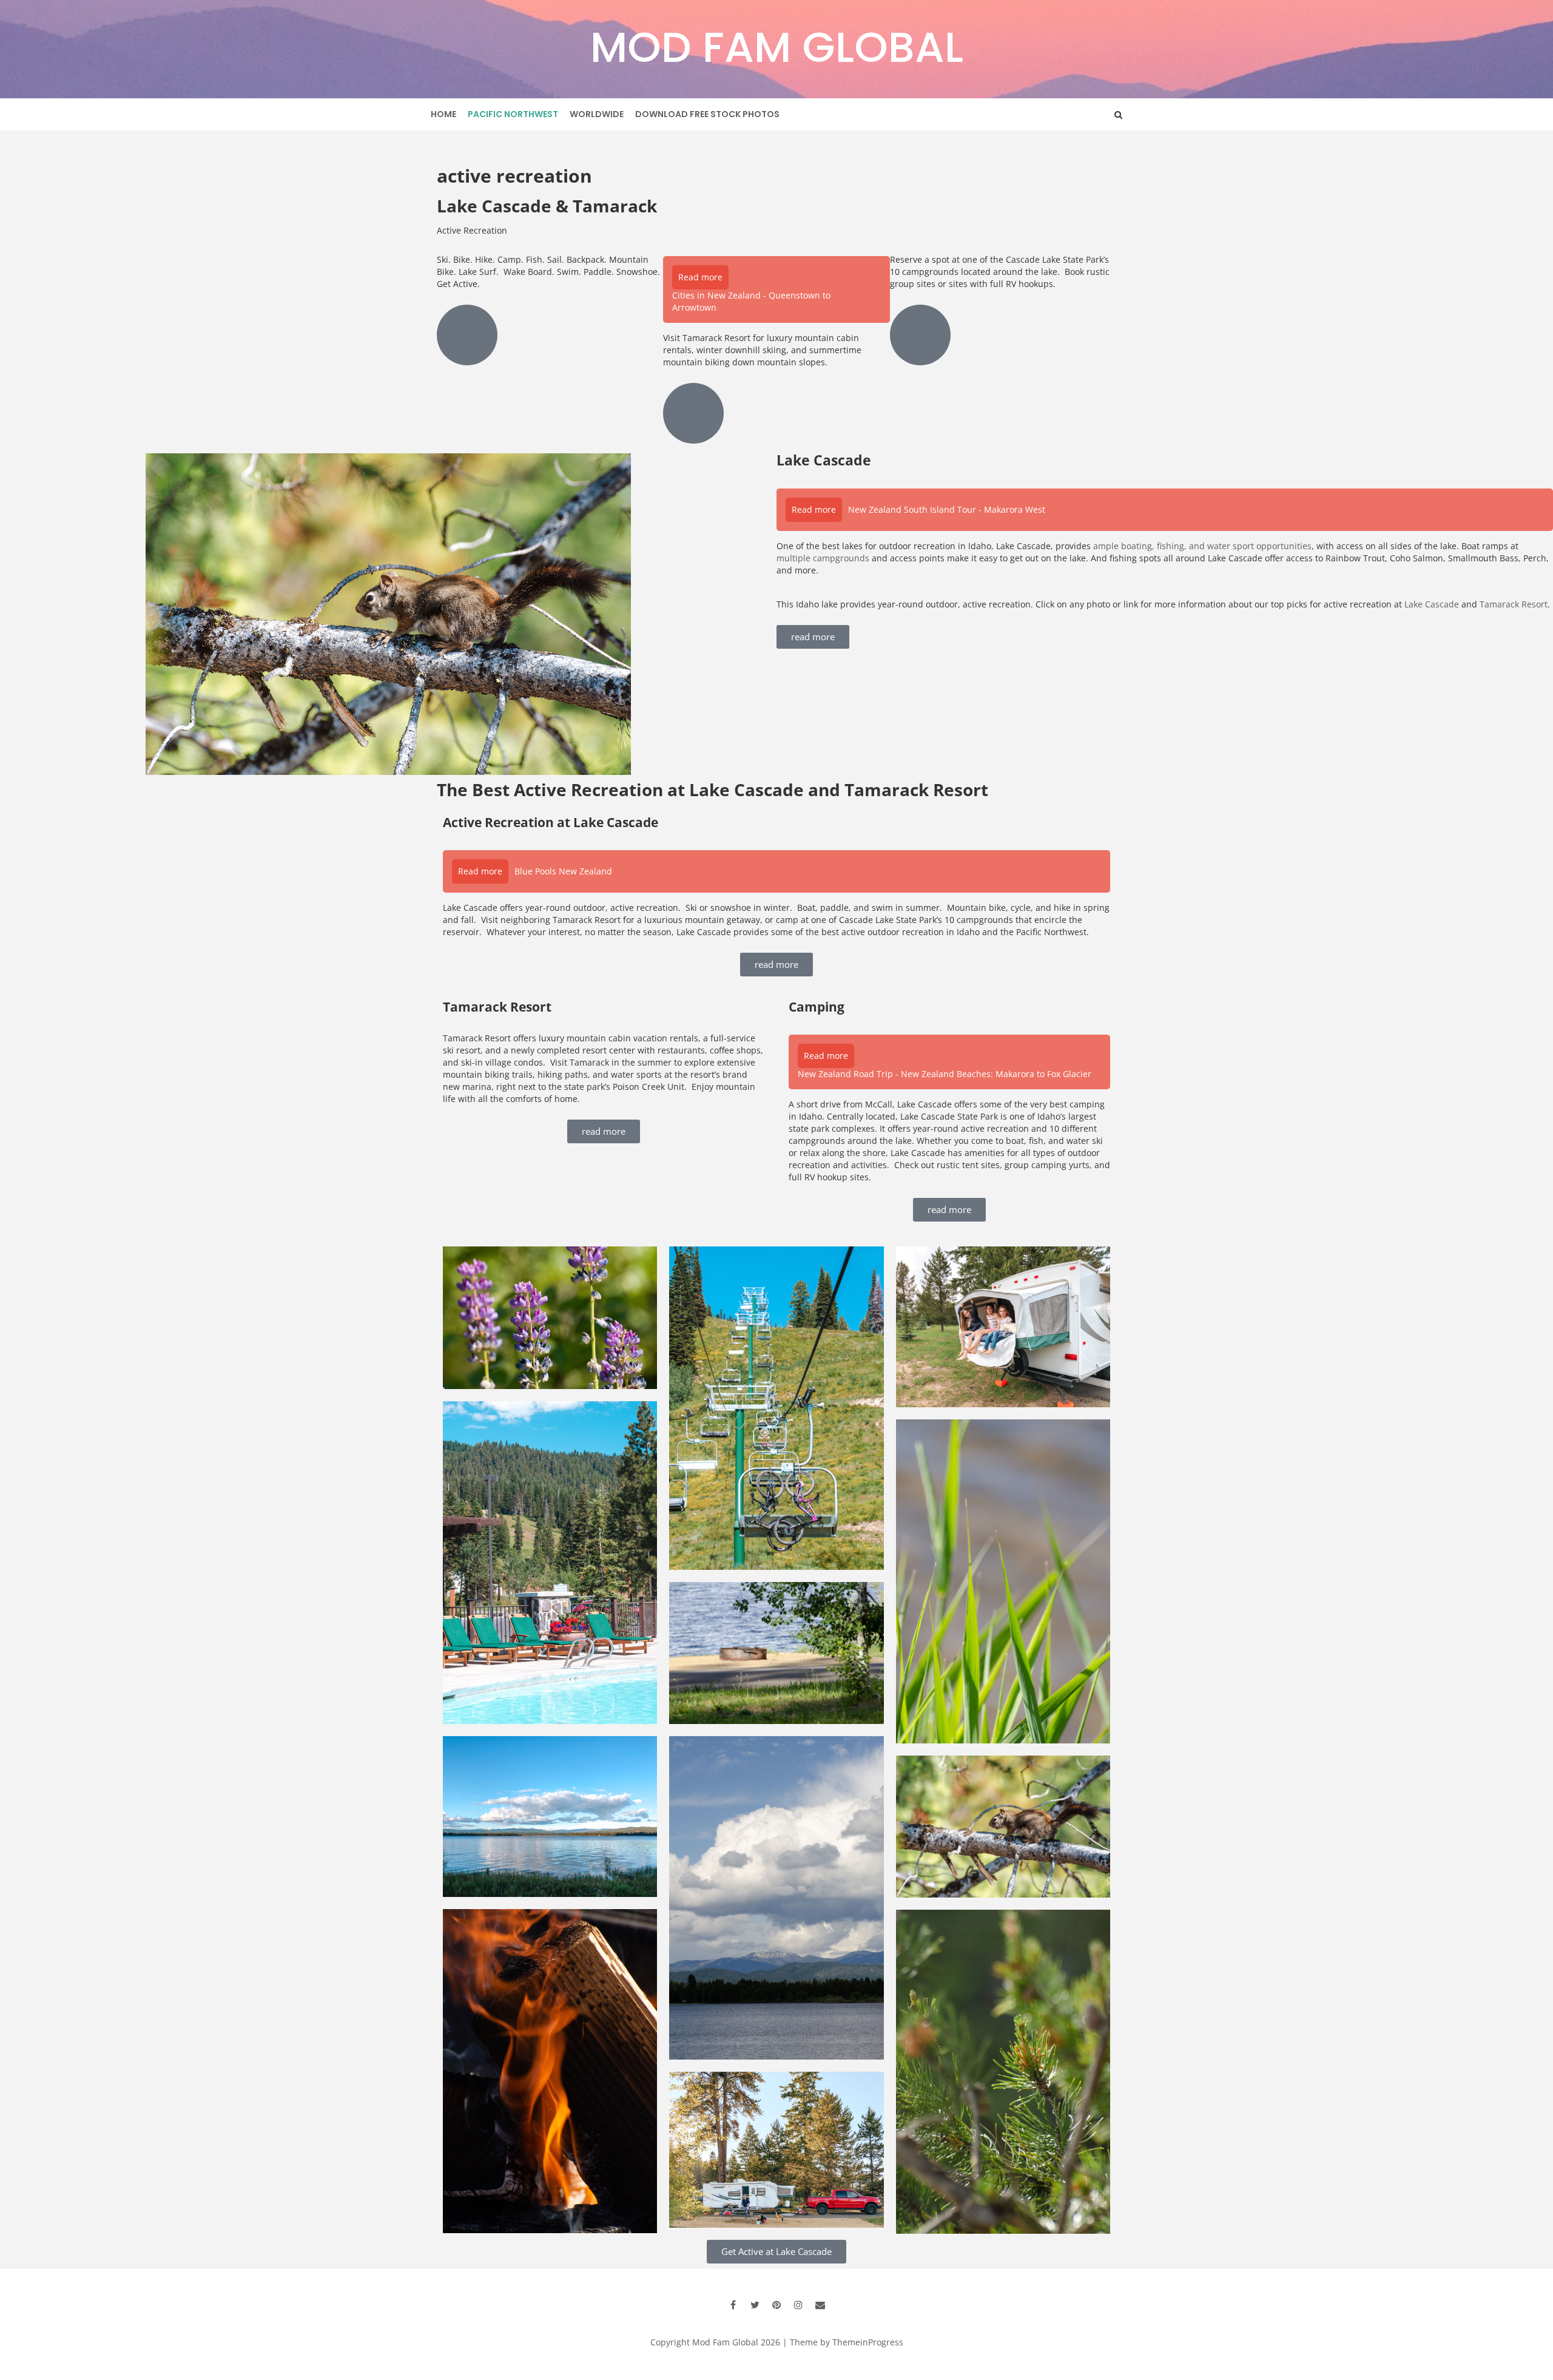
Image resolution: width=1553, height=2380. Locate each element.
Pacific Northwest (513, 114)
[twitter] (755, 2305)
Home (443, 114)
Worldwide (597, 114)
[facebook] (733, 2305)
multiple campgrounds (823, 558)
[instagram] (798, 2305)
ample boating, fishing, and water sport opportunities (1202, 546)
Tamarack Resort (1514, 604)
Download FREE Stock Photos (707, 114)
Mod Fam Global (777, 47)
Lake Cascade (1432, 604)
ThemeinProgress (868, 2342)
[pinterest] (776, 2305)
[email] (820, 2305)
